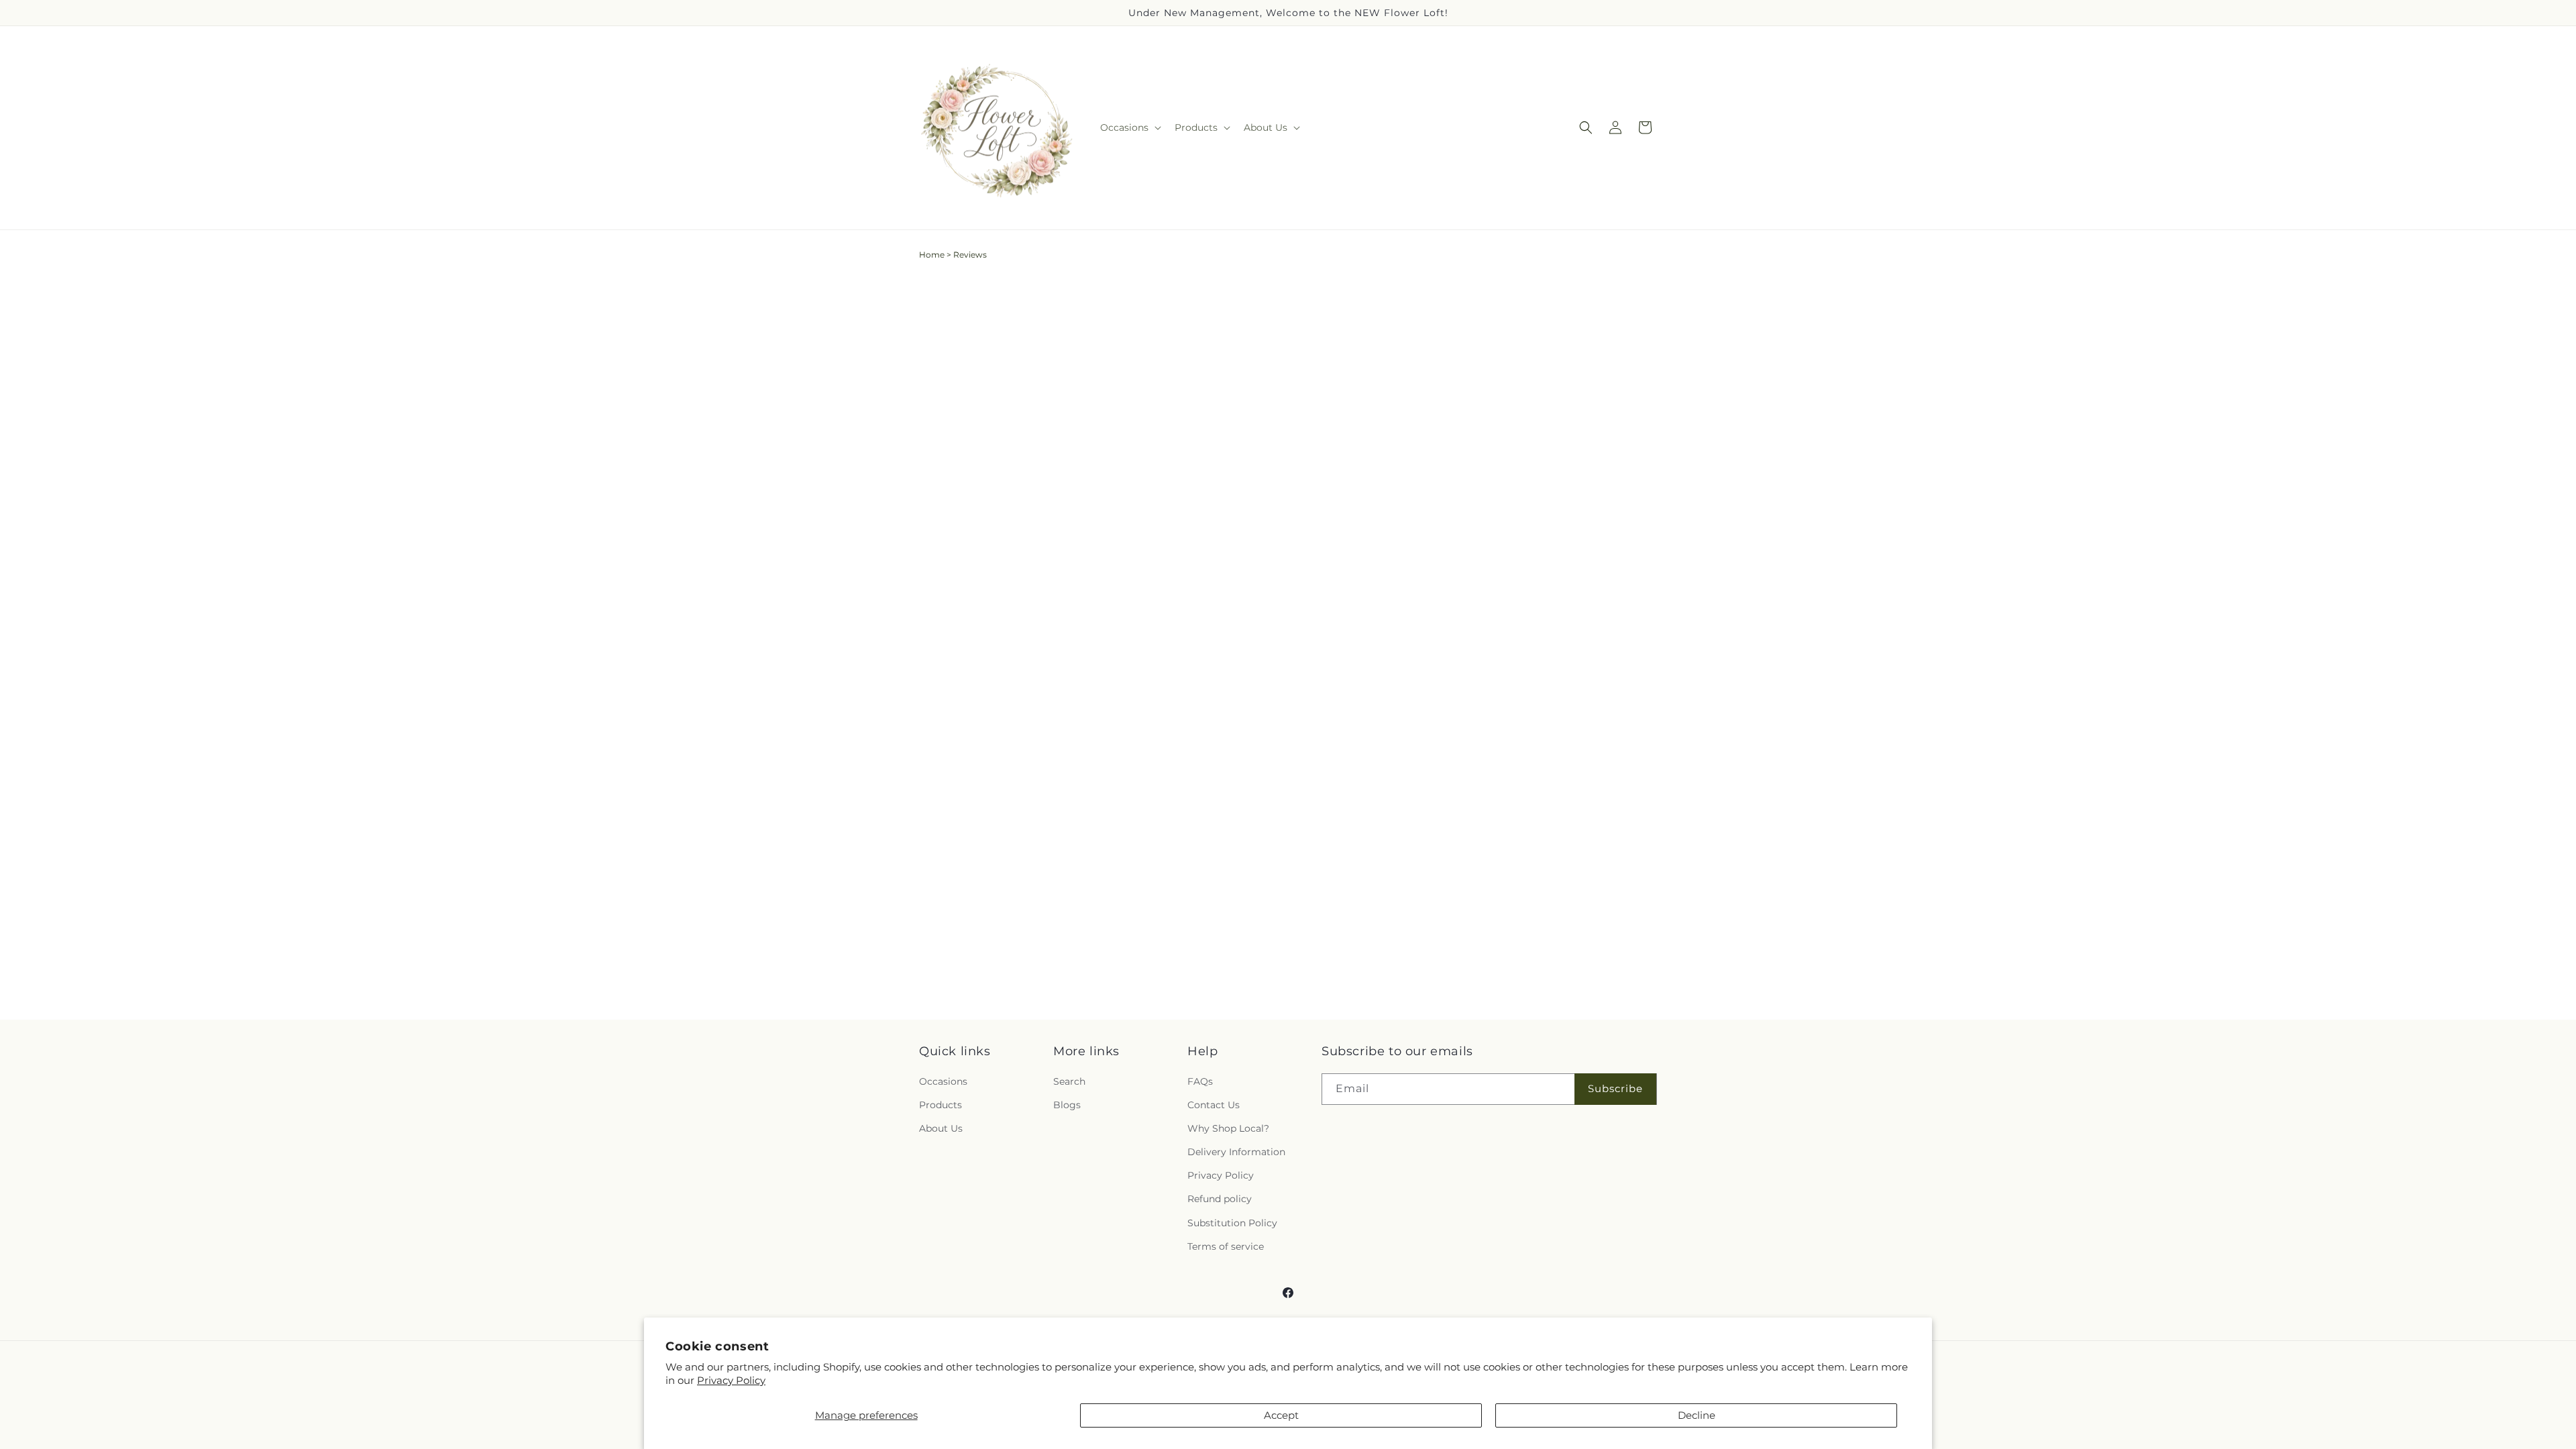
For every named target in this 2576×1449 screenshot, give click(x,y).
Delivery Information (1236, 1152)
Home (932, 255)
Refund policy (1220, 1199)
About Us (941, 1128)
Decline (1697, 1415)
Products (941, 1105)
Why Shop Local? (1228, 1128)
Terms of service (1226, 1246)
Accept (1281, 1415)
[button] (1129, 127)
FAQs (1200, 1081)
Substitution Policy (1232, 1223)
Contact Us (1214, 1105)
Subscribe (1615, 1088)
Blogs (1067, 1105)
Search (1069, 1081)
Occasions (943, 1081)
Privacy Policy (731, 1380)
